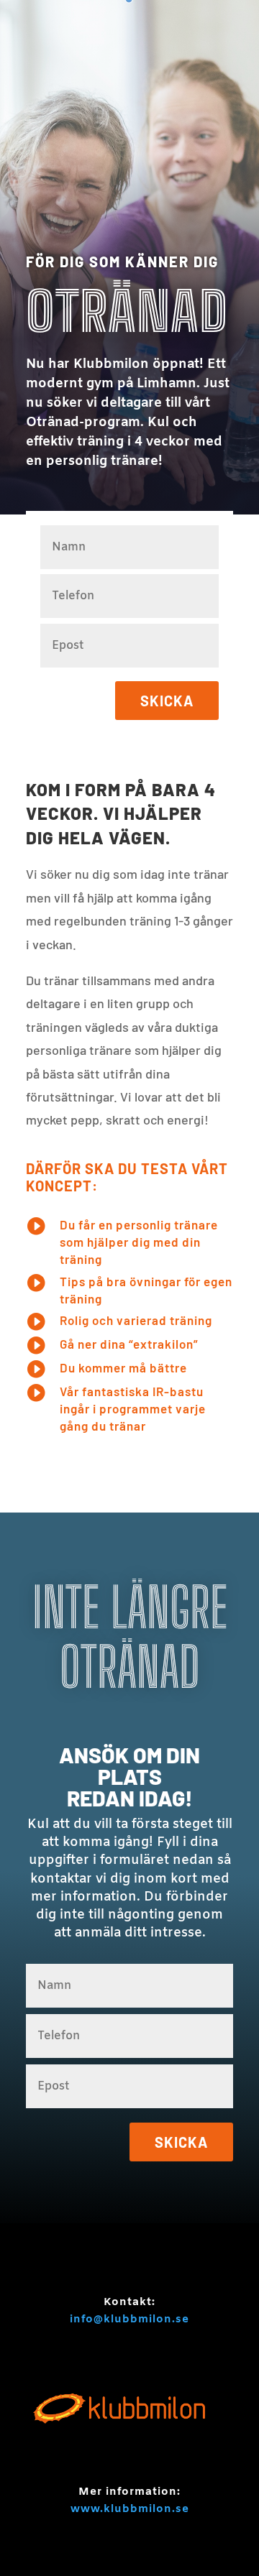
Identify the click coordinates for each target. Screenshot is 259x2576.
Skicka (167, 701)
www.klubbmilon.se (130, 2509)
